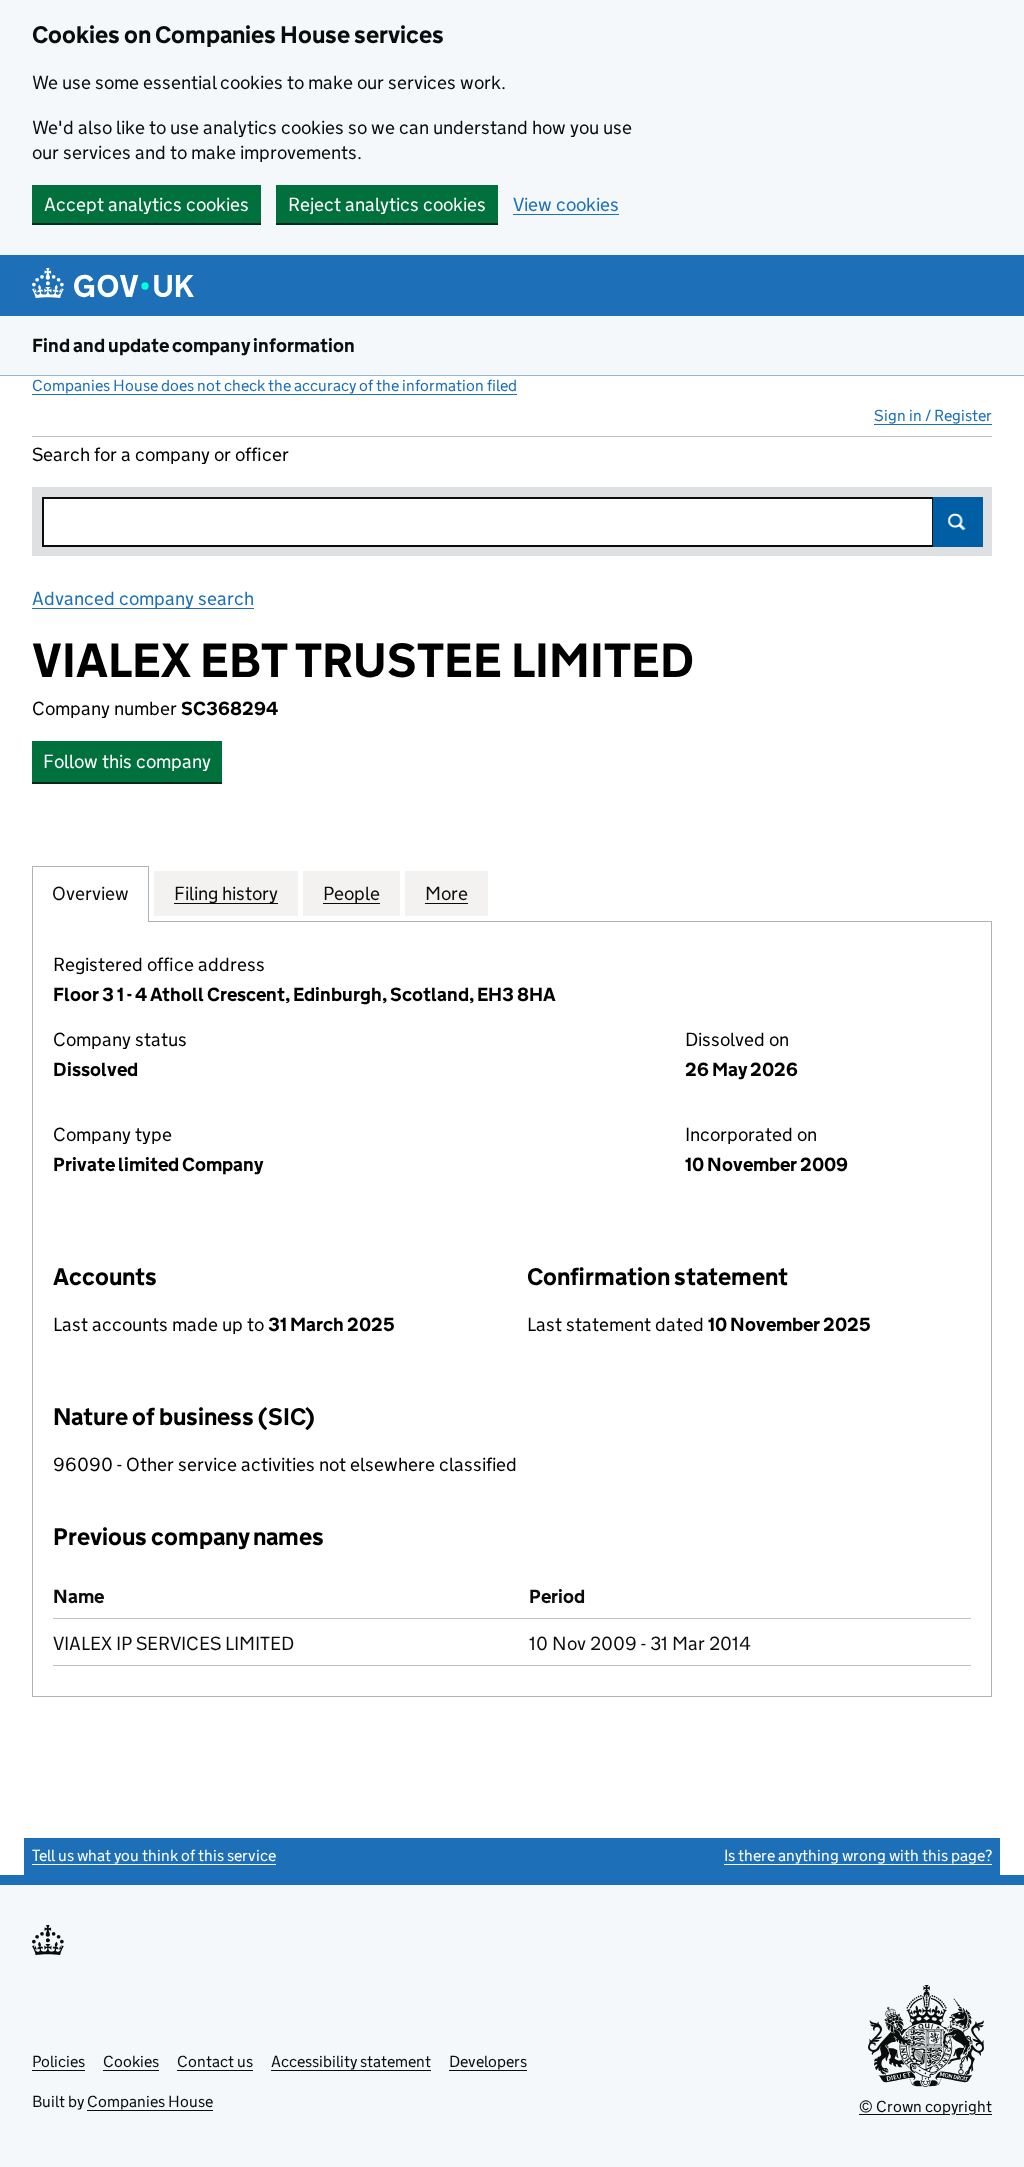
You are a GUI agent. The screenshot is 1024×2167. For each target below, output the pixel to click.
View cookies (566, 204)
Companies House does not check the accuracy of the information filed (274, 385)
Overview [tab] (90, 893)
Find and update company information (193, 345)
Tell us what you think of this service (154, 1855)
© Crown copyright (925, 2106)
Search (958, 522)
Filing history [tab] (226, 893)
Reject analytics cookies (387, 204)
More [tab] (446, 893)
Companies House (150, 2101)
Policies (58, 2061)
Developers (488, 2061)
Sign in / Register (933, 415)
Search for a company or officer (160, 454)
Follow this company (127, 761)
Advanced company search (143, 598)
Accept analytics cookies (146, 204)
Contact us (215, 2061)
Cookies (131, 2061)
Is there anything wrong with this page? (858, 1855)
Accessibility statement (351, 2061)
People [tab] (351, 893)
